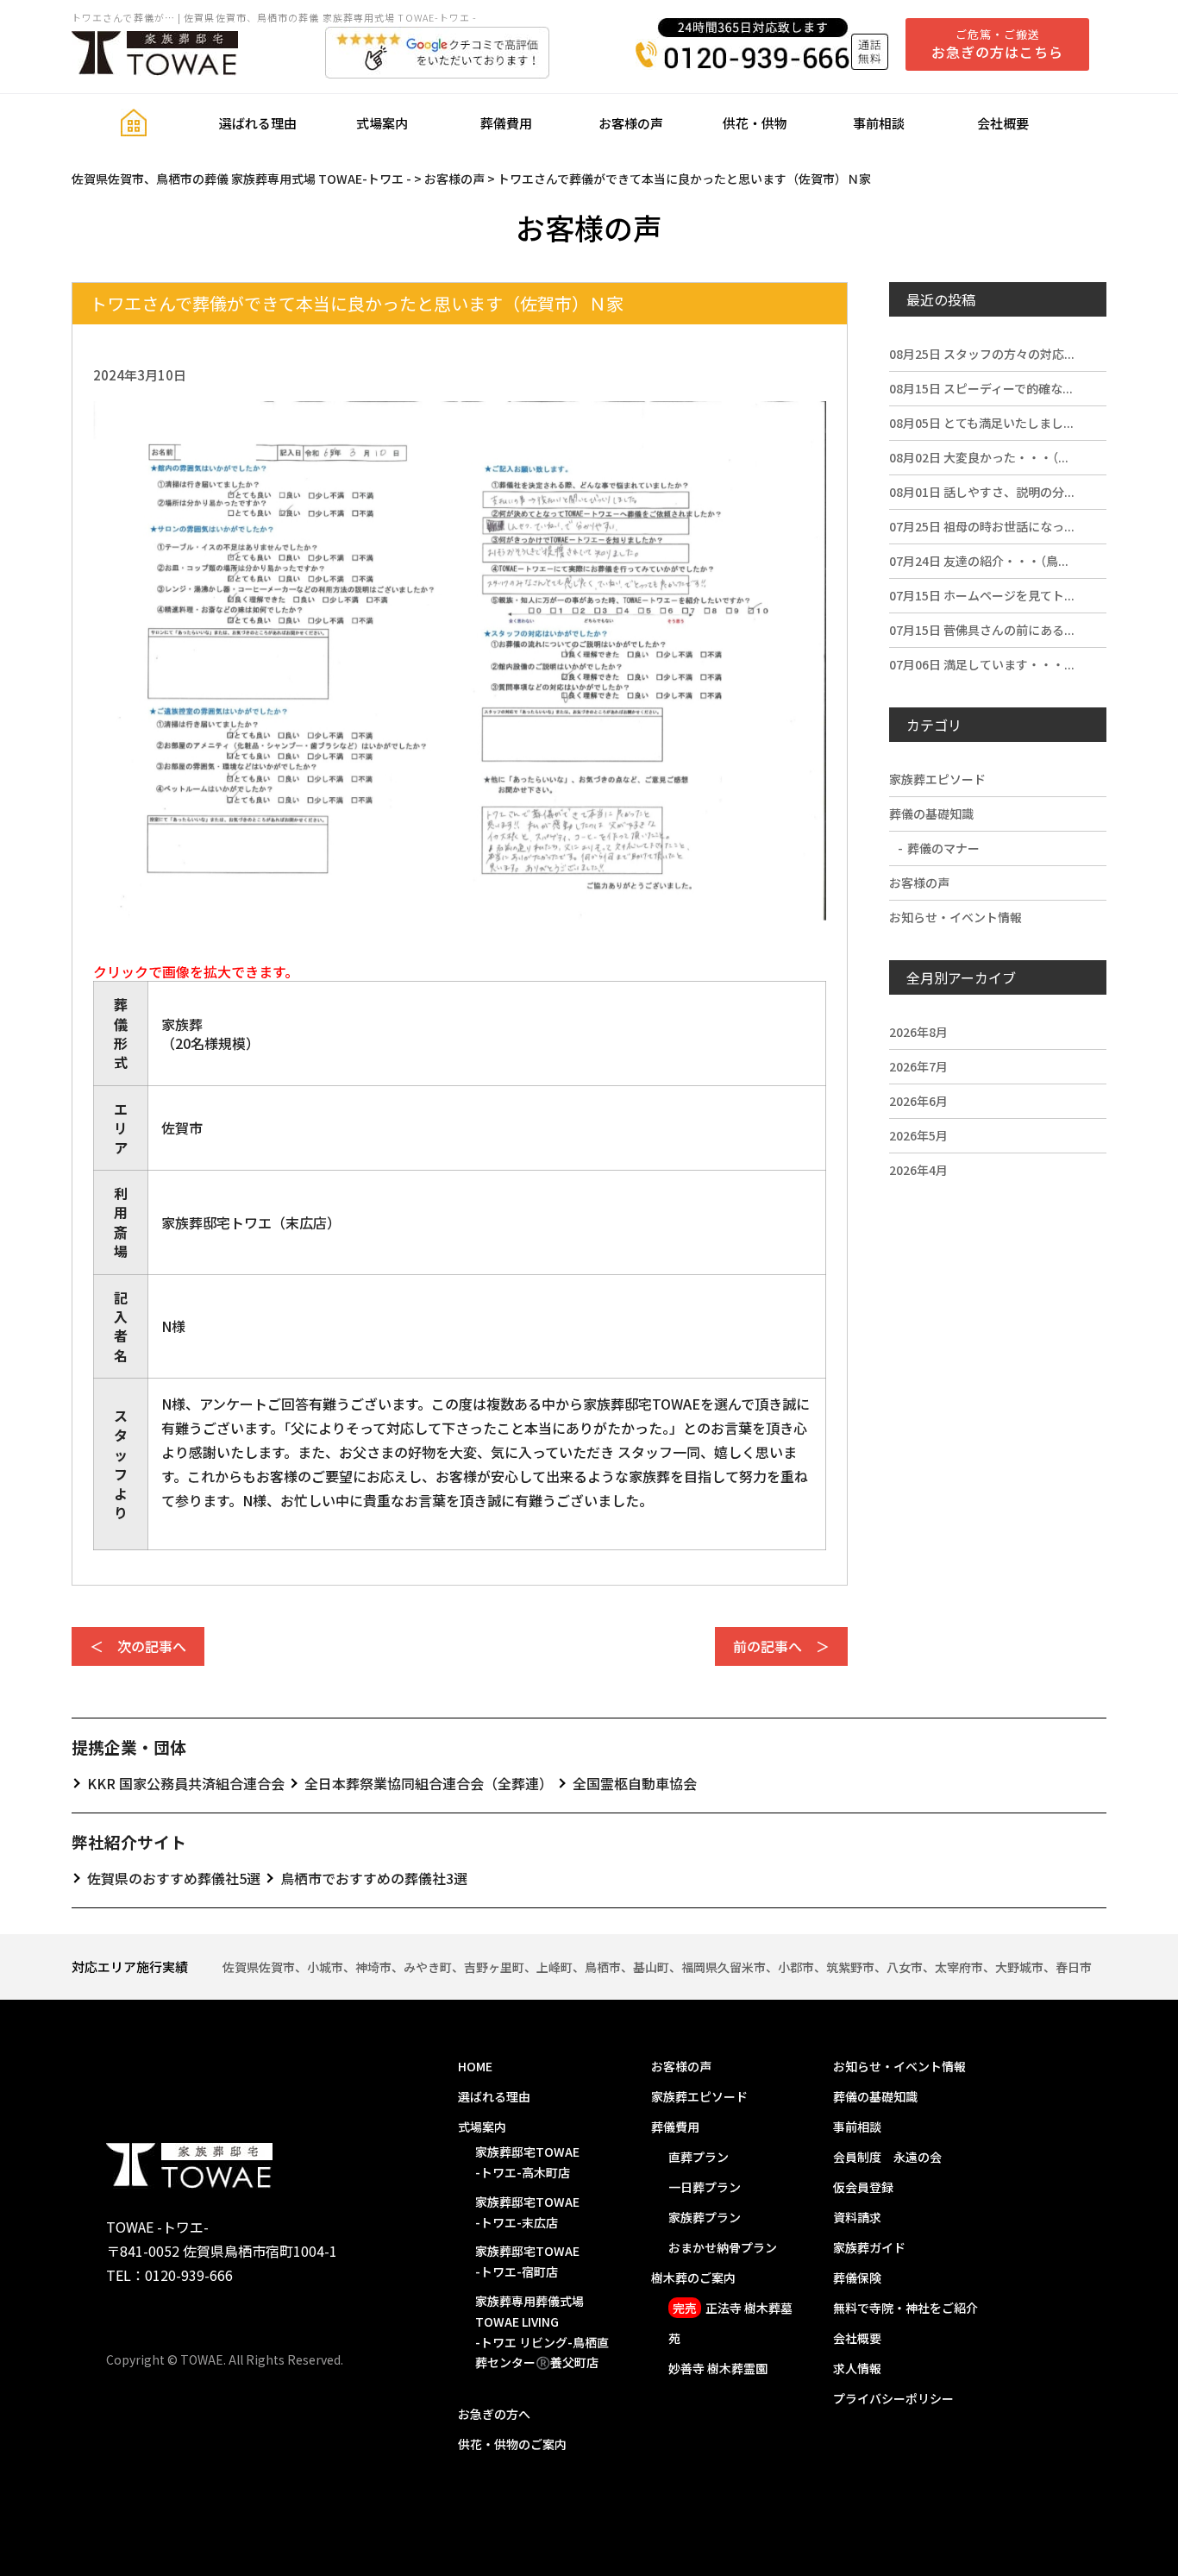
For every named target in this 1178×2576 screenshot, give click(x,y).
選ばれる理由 (258, 123)
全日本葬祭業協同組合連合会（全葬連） (429, 1783)
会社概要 (1003, 123)
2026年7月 (918, 1066)
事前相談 (879, 123)
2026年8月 (918, 1032)
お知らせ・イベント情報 (956, 917)
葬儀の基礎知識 (931, 814)
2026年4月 (918, 1170)
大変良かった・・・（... (979, 457)
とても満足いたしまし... (981, 423)
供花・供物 (755, 123)
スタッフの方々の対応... (982, 354)
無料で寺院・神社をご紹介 (905, 2308)
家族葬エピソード (937, 779)
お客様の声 (631, 123)
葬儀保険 (857, 2278)
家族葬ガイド (869, 2247)
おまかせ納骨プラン (723, 2247)
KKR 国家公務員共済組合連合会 (186, 1783)
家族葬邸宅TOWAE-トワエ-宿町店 (527, 2261)
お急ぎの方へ (494, 2414)
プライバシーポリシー (893, 2398)
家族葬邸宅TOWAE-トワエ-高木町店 (527, 2162)
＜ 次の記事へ (138, 1646)
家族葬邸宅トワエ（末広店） (251, 1222)
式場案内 (382, 123)
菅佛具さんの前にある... (982, 630)
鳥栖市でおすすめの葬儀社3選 (374, 1878)
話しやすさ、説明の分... (982, 492)
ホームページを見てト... (982, 595)
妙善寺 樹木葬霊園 (718, 2368)
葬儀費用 (506, 123)
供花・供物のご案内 (512, 2444)
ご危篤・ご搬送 (997, 44)
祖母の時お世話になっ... (982, 526)
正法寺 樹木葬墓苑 (730, 2323)
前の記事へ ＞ (781, 1646)
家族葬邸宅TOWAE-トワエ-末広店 (527, 2212)
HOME (475, 2066)
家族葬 (182, 1024)
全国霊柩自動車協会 (635, 1783)
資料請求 (857, 2217)
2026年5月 (918, 1135)
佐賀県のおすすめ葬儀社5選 (174, 1878)
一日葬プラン (705, 2187)
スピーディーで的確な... (981, 388)
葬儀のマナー (943, 848)
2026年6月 (918, 1101)
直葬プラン (699, 2157)
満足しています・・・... (982, 664)
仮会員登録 (863, 2187)
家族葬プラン (705, 2217)
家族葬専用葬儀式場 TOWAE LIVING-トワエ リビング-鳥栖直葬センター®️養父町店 (542, 2331)
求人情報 (857, 2368)
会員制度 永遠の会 (887, 2157)
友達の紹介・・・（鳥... (979, 561)
